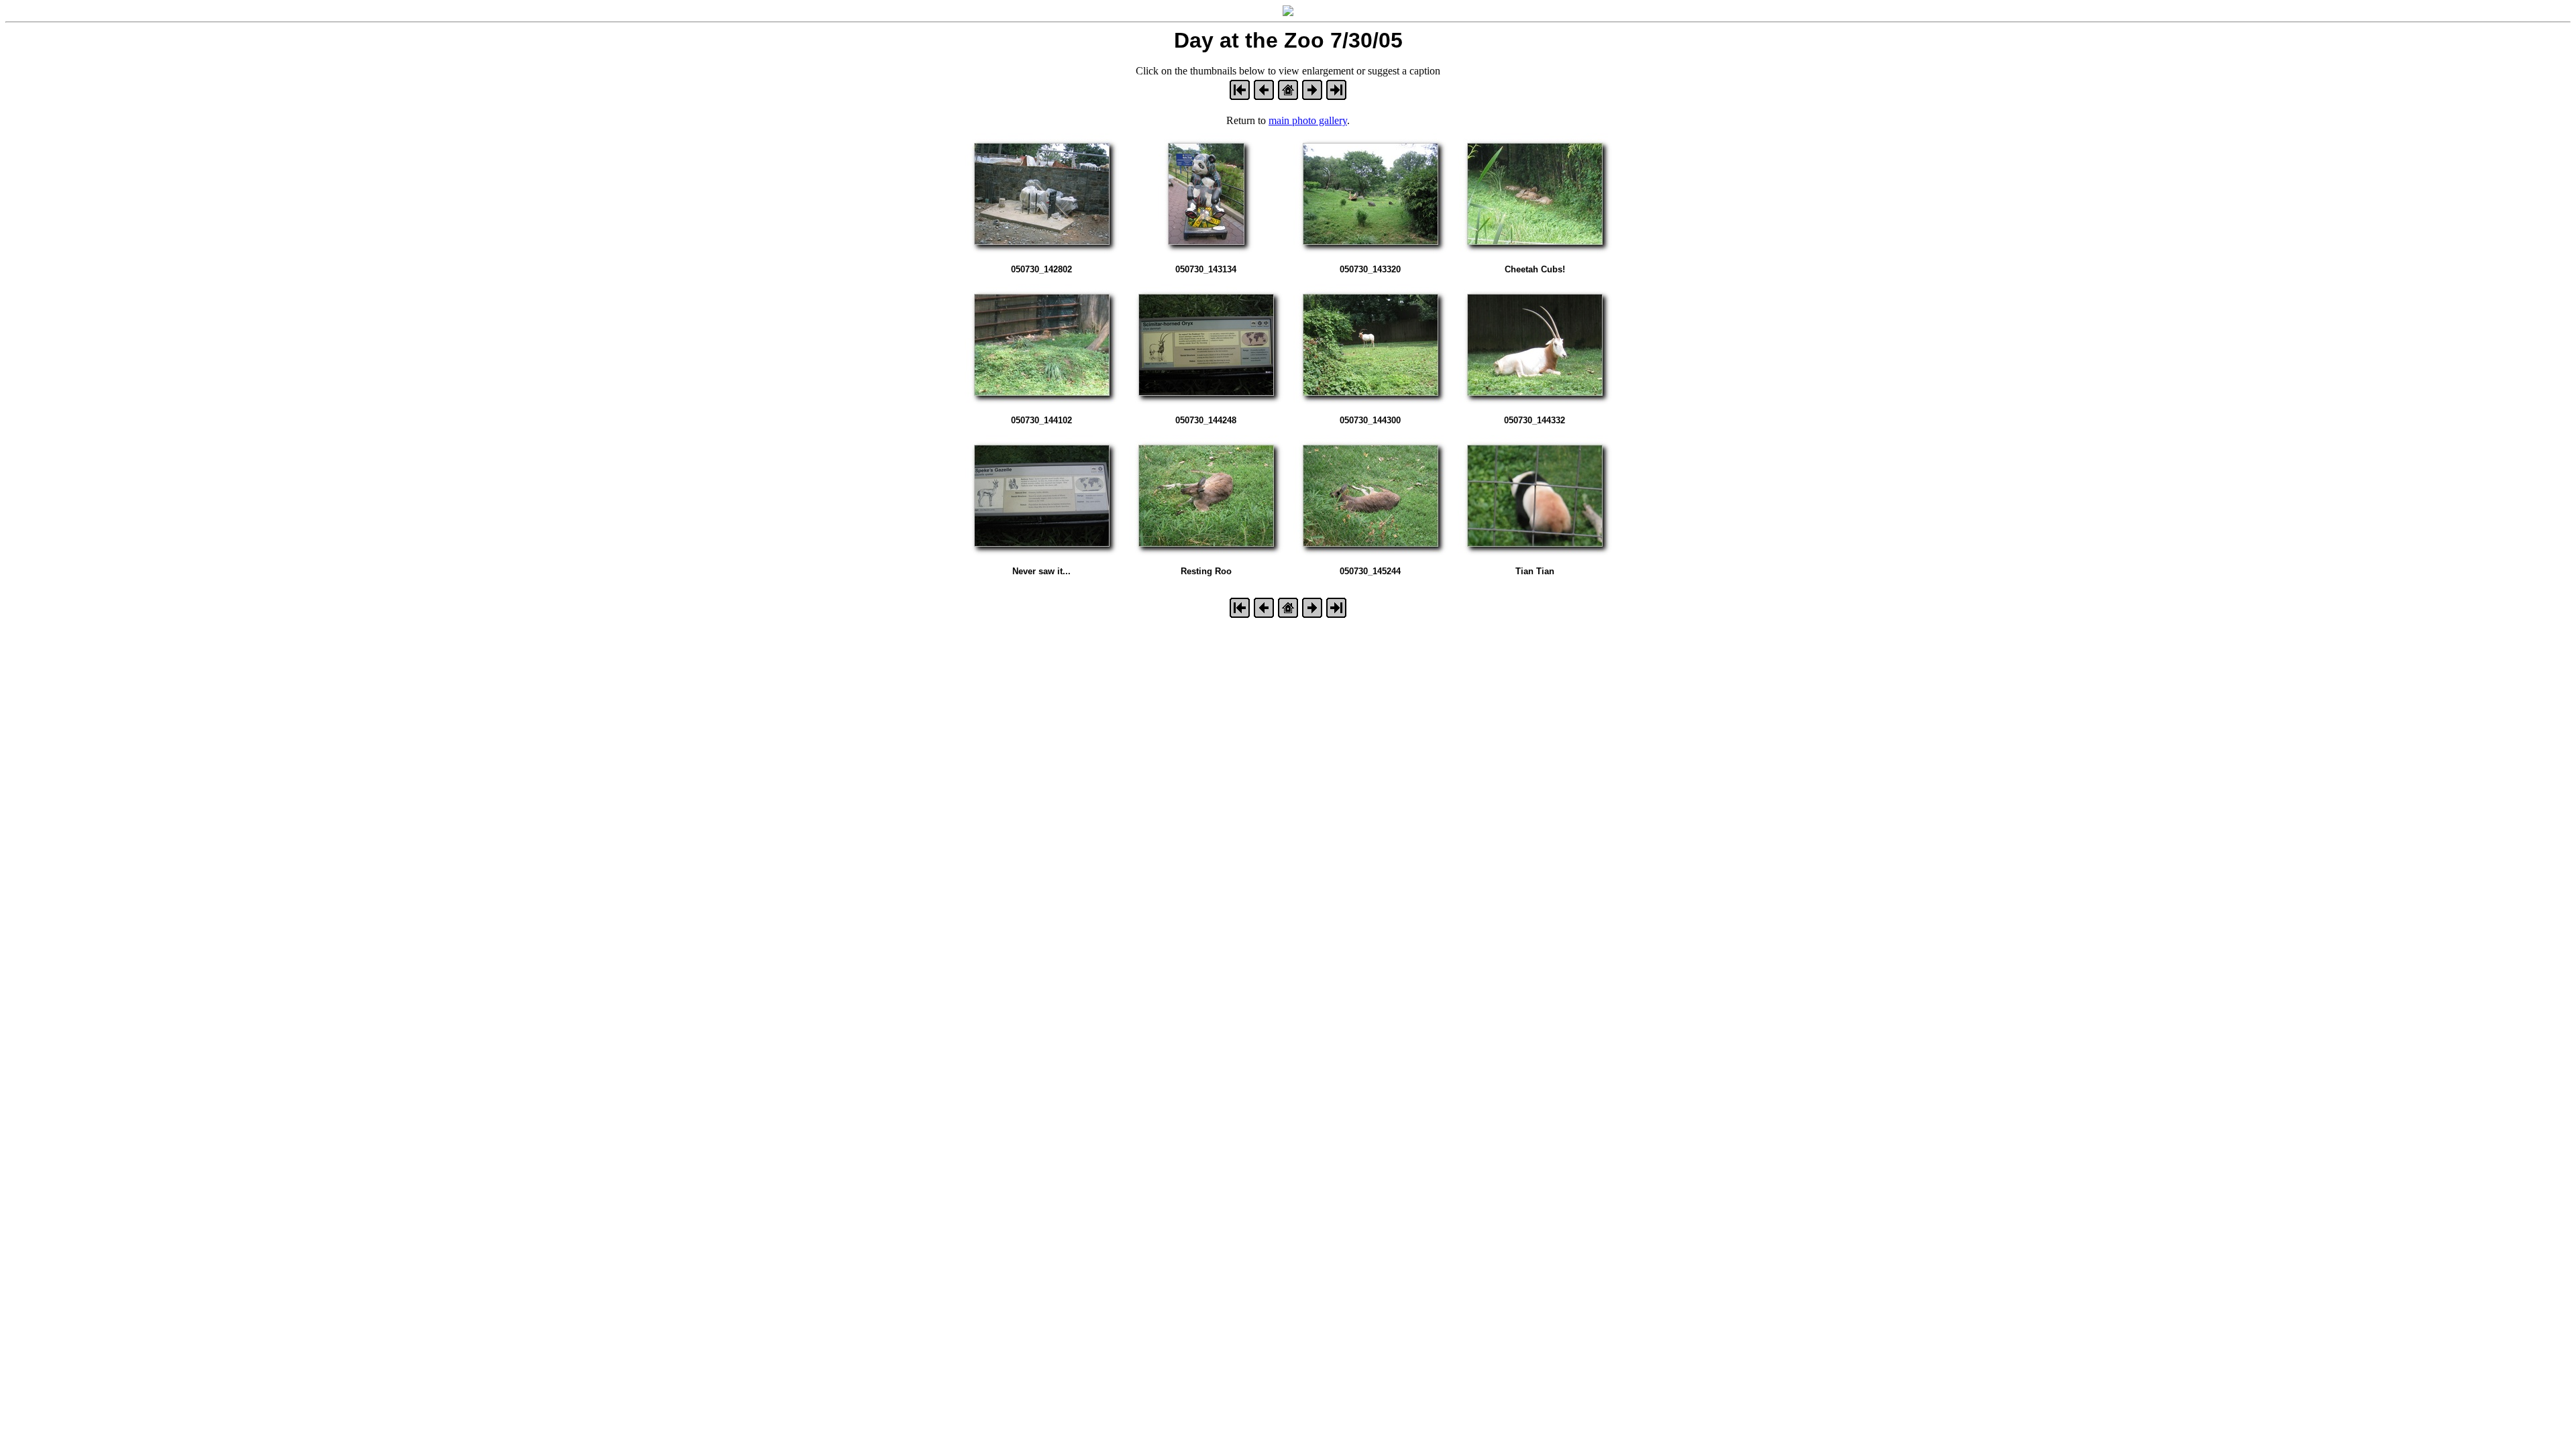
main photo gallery (1308, 120)
